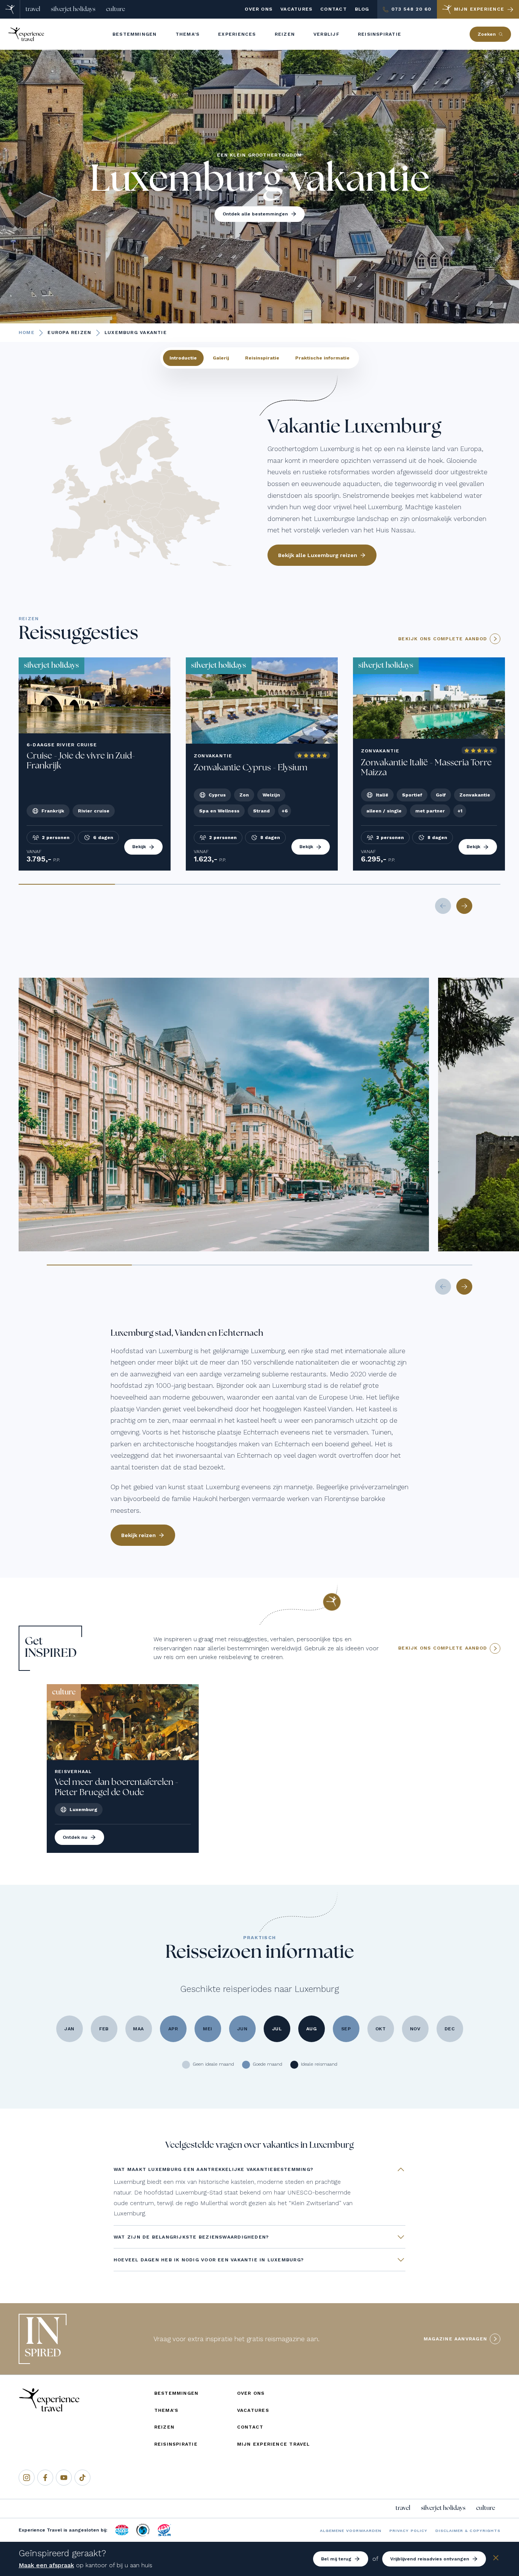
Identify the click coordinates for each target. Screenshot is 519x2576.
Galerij (221, 358)
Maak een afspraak (46, 2565)
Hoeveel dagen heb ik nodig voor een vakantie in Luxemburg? (209, 2260)
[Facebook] (45, 2478)
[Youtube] (64, 2478)
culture (116, 9)
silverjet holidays (73, 9)
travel (33, 9)
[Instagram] (27, 2478)
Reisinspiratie (262, 358)
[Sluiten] (496, 2559)
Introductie (183, 358)
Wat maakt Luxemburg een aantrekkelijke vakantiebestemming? (214, 2169)
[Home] (10, 9)
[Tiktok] (82, 2478)
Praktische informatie (322, 358)
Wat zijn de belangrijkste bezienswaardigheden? (191, 2237)
